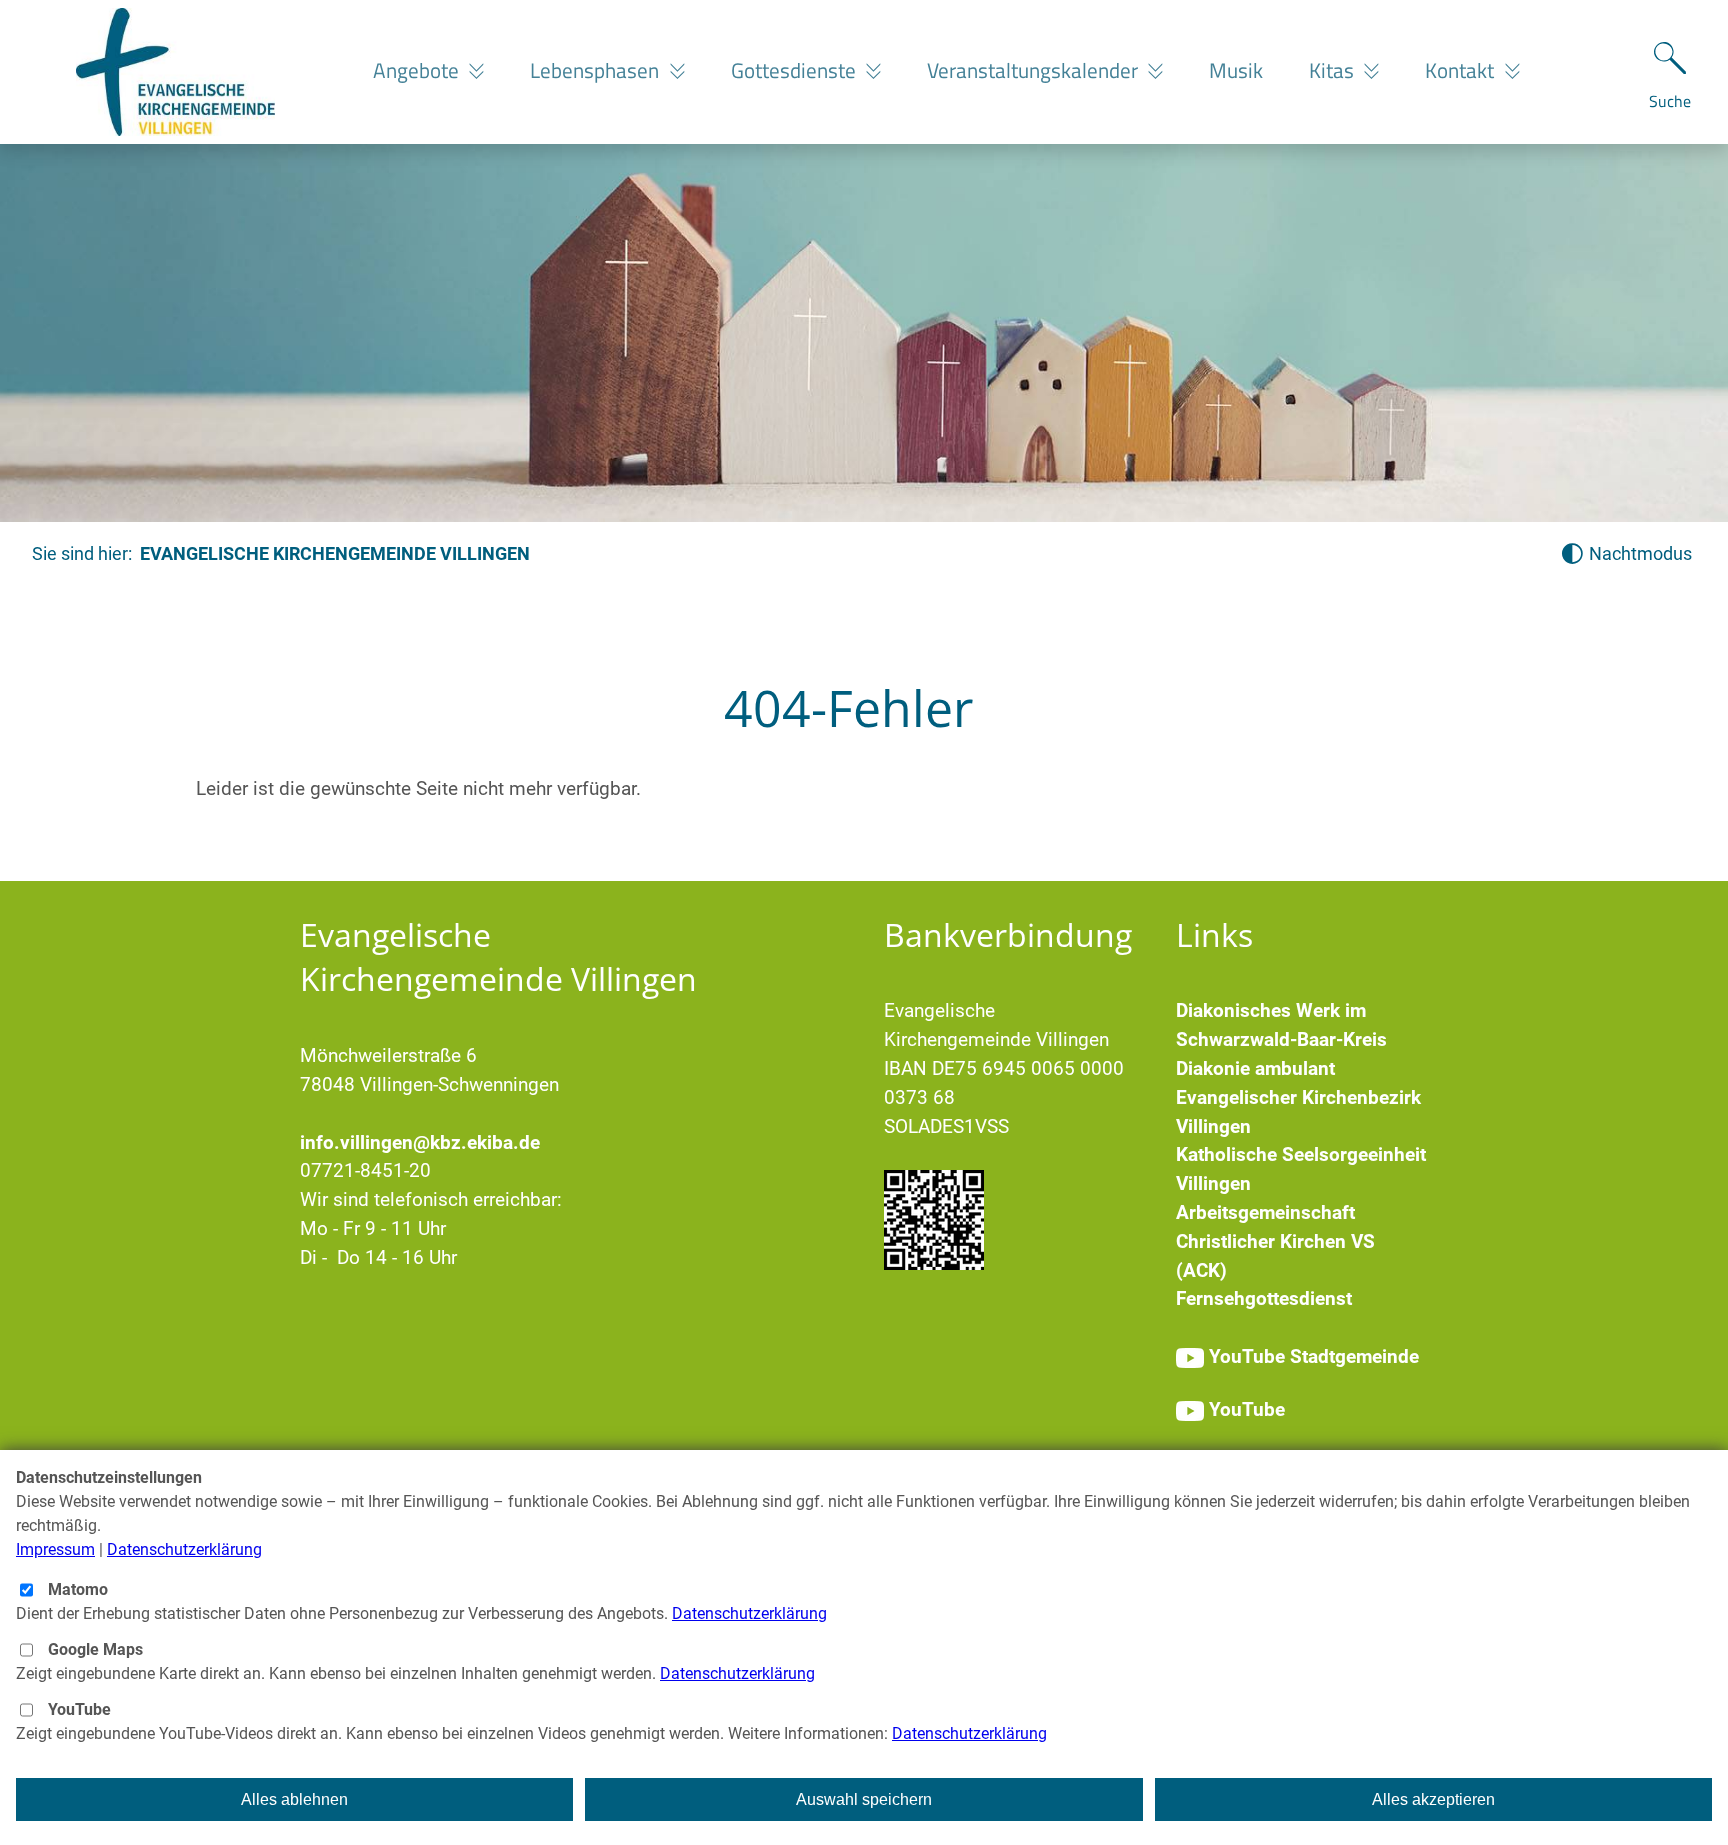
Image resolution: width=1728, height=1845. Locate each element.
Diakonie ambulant (1255, 1068)
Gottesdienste (796, 70)
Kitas (1334, 70)
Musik (1236, 70)
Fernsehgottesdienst (1264, 1298)
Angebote (418, 70)
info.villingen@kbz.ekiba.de (420, 1142)
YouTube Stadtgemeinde (1314, 1356)
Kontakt (1462, 70)
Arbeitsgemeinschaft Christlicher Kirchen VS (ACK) (1275, 1241)
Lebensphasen (597, 70)
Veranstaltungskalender (1035, 70)
